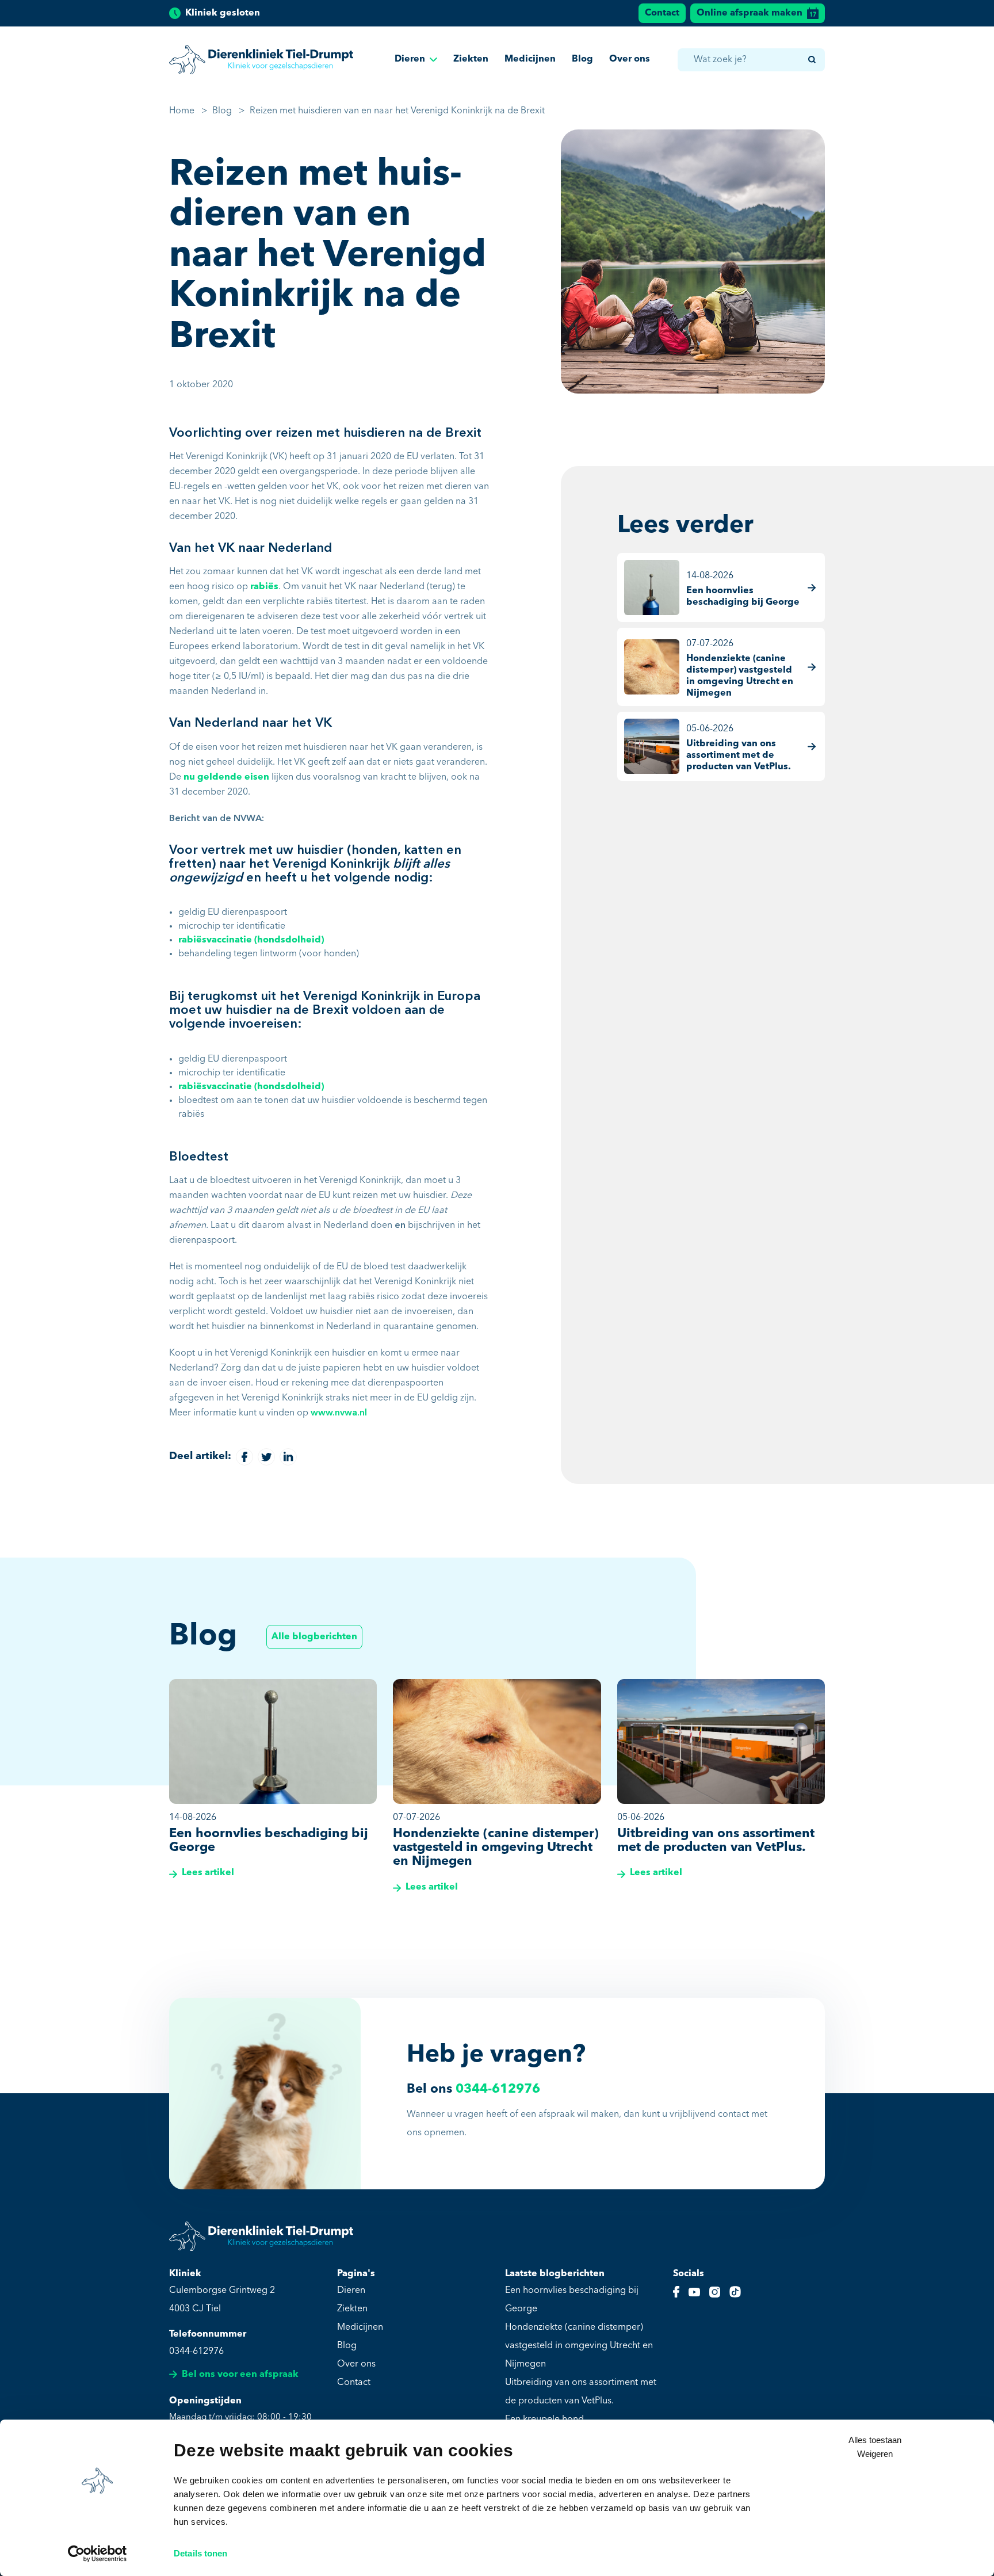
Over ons (630, 59)
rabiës (264, 587)
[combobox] (751, 60)
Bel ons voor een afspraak (240, 2375)
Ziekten (471, 59)
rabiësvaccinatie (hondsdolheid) (251, 940)
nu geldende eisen (226, 777)
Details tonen (200, 2553)
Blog (582, 59)
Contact (662, 13)
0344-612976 (498, 2089)
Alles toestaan (875, 2440)
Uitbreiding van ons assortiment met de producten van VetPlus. (581, 2392)
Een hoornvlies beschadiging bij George (572, 2300)
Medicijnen (530, 59)
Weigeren (875, 2454)
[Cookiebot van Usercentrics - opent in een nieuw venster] (98, 2554)
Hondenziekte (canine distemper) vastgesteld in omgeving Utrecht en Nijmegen (579, 2346)
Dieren (410, 59)
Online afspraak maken (750, 13)
